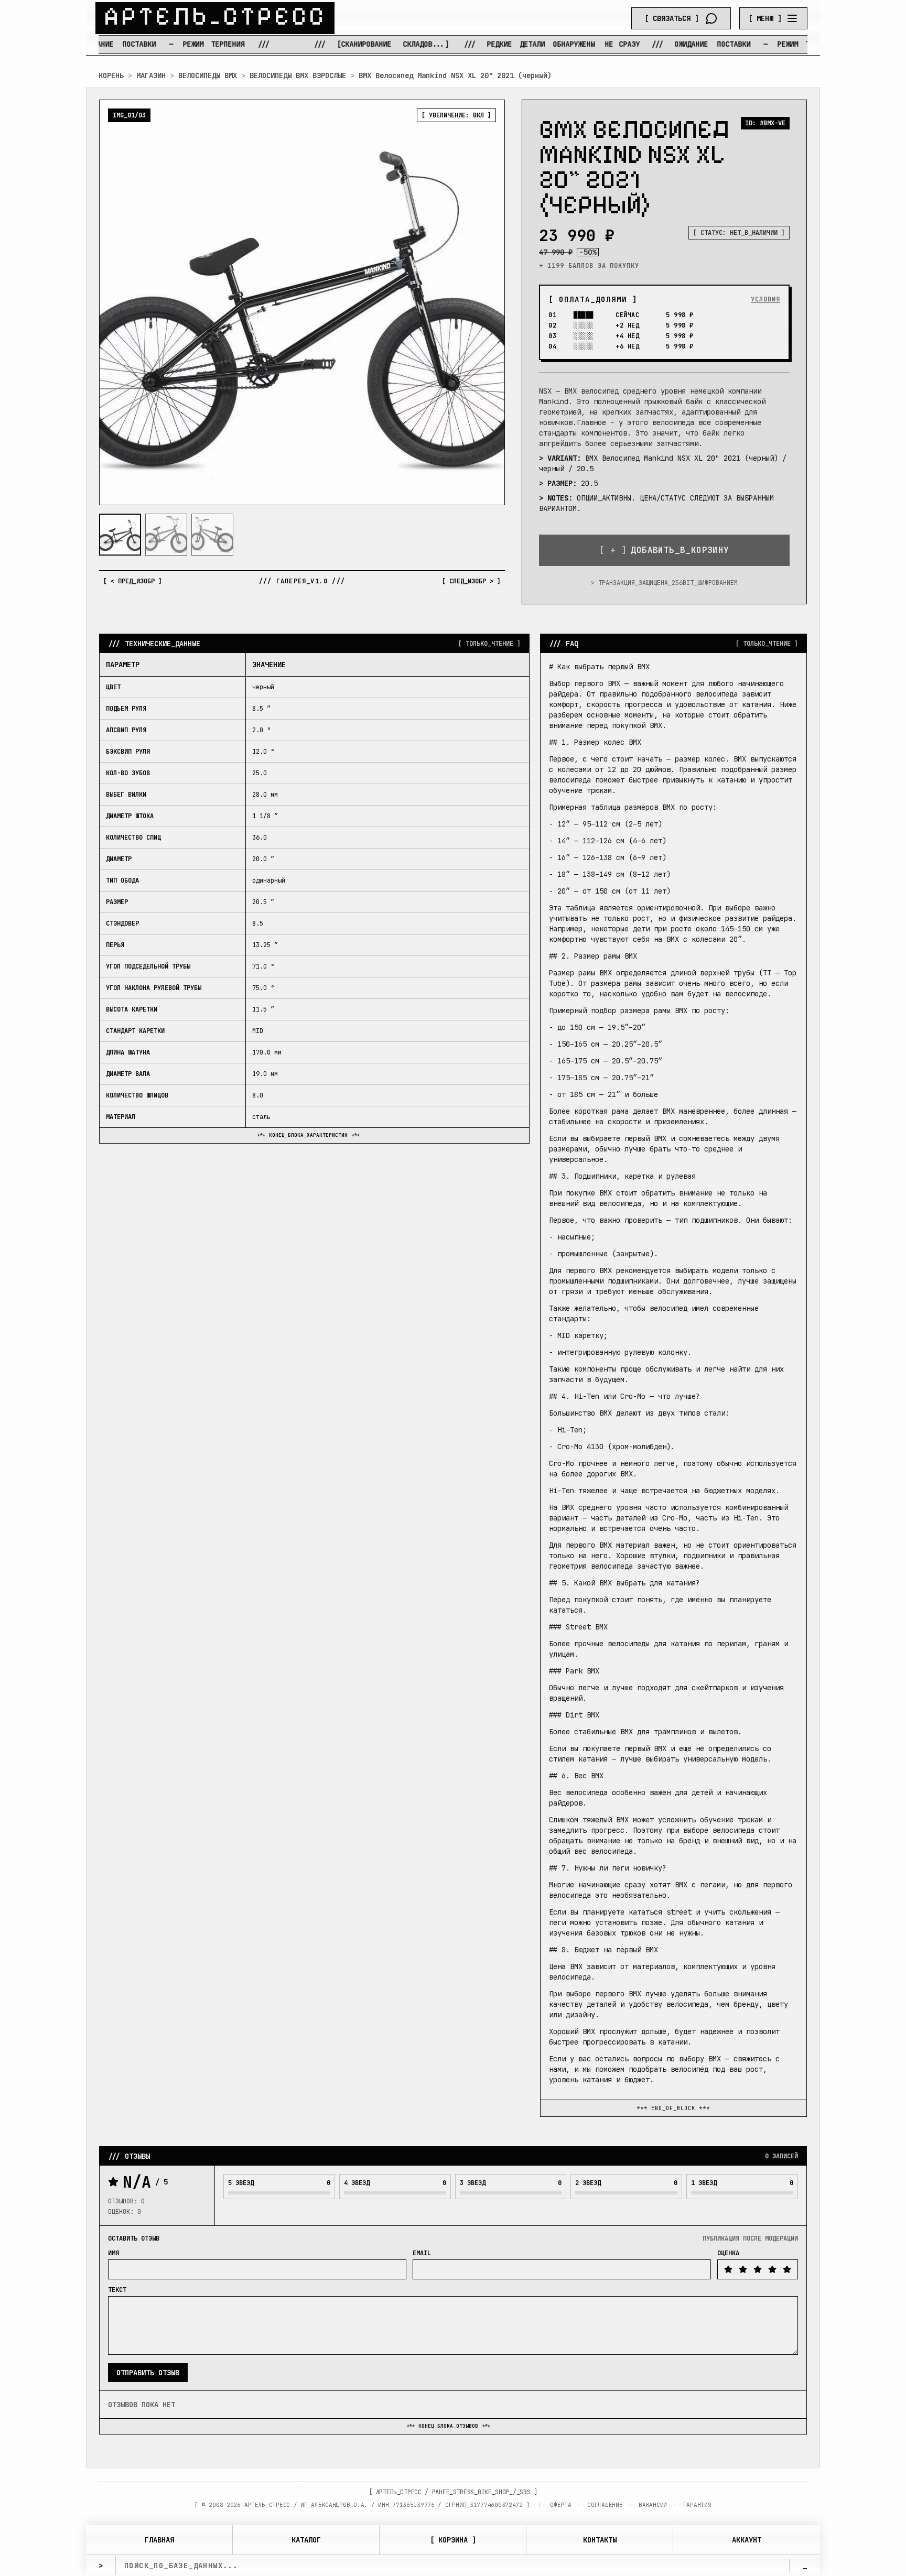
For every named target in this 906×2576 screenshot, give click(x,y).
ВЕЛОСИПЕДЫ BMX (208, 75)
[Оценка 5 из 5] (787, 2269)
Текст (117, 2290)
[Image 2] (166, 535)
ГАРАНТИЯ (697, 2505)
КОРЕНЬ (111, 75)
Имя (114, 2253)
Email (422, 2253)
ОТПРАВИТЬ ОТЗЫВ (148, 2373)
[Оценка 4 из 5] (772, 2269)
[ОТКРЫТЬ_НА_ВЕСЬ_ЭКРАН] (302, 302)
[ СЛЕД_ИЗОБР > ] (471, 581)
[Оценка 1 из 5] (728, 2269)
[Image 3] (212, 535)
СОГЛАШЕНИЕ (605, 2505)
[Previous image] (116, 302)
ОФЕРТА (560, 2505)
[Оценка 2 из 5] (743, 2269)
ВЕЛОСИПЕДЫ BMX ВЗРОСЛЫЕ (298, 75)
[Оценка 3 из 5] (758, 2269)
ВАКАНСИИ (653, 2505)
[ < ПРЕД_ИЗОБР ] (133, 581)
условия (765, 299)
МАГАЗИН (151, 75)
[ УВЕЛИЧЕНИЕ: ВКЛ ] (456, 115)
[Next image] (488, 302)
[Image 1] (120, 535)
